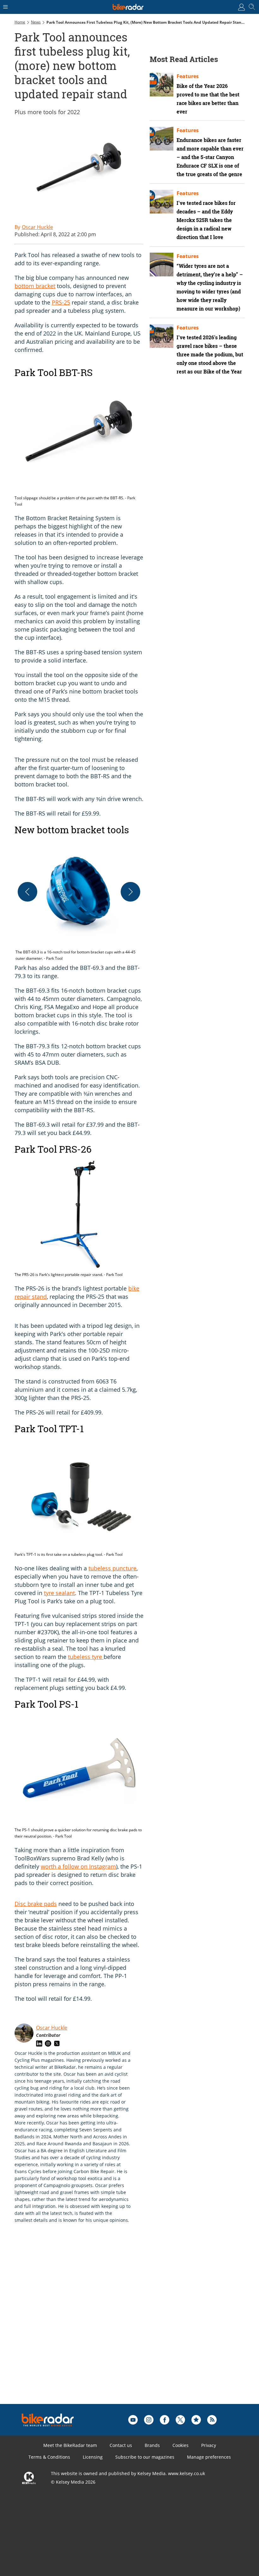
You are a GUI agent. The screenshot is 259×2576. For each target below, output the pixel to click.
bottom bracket (35, 286)
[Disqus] (112, 2324)
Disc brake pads (36, 1904)
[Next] (130, 892)
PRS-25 (61, 302)
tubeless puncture (112, 1568)
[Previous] (27, 892)
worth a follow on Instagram (78, 1866)
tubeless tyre (86, 1657)
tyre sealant (59, 1593)
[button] (79, 900)
